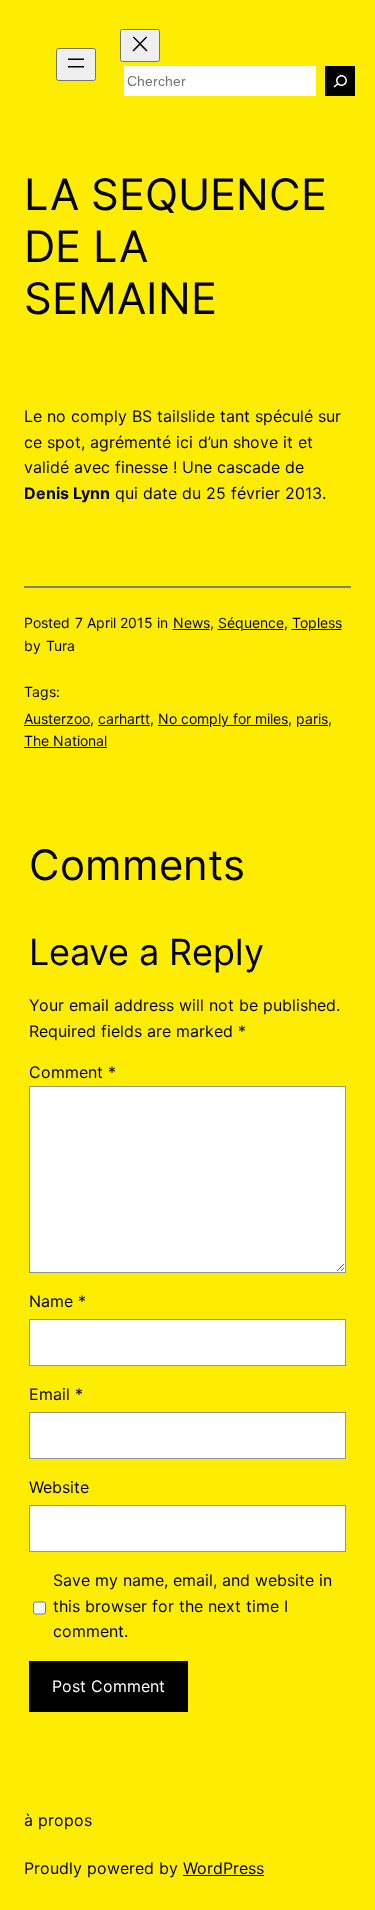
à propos (58, 1820)
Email (56, 1394)
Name (57, 1301)
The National (65, 740)
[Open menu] (76, 64)
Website (59, 1487)
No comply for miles (223, 718)
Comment (72, 1072)
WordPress (223, 1868)
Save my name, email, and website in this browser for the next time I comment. (192, 1605)
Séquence (251, 622)
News (191, 622)
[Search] (340, 81)
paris (312, 718)
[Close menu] (140, 45)
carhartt (124, 718)
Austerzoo (57, 718)
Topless (317, 622)
